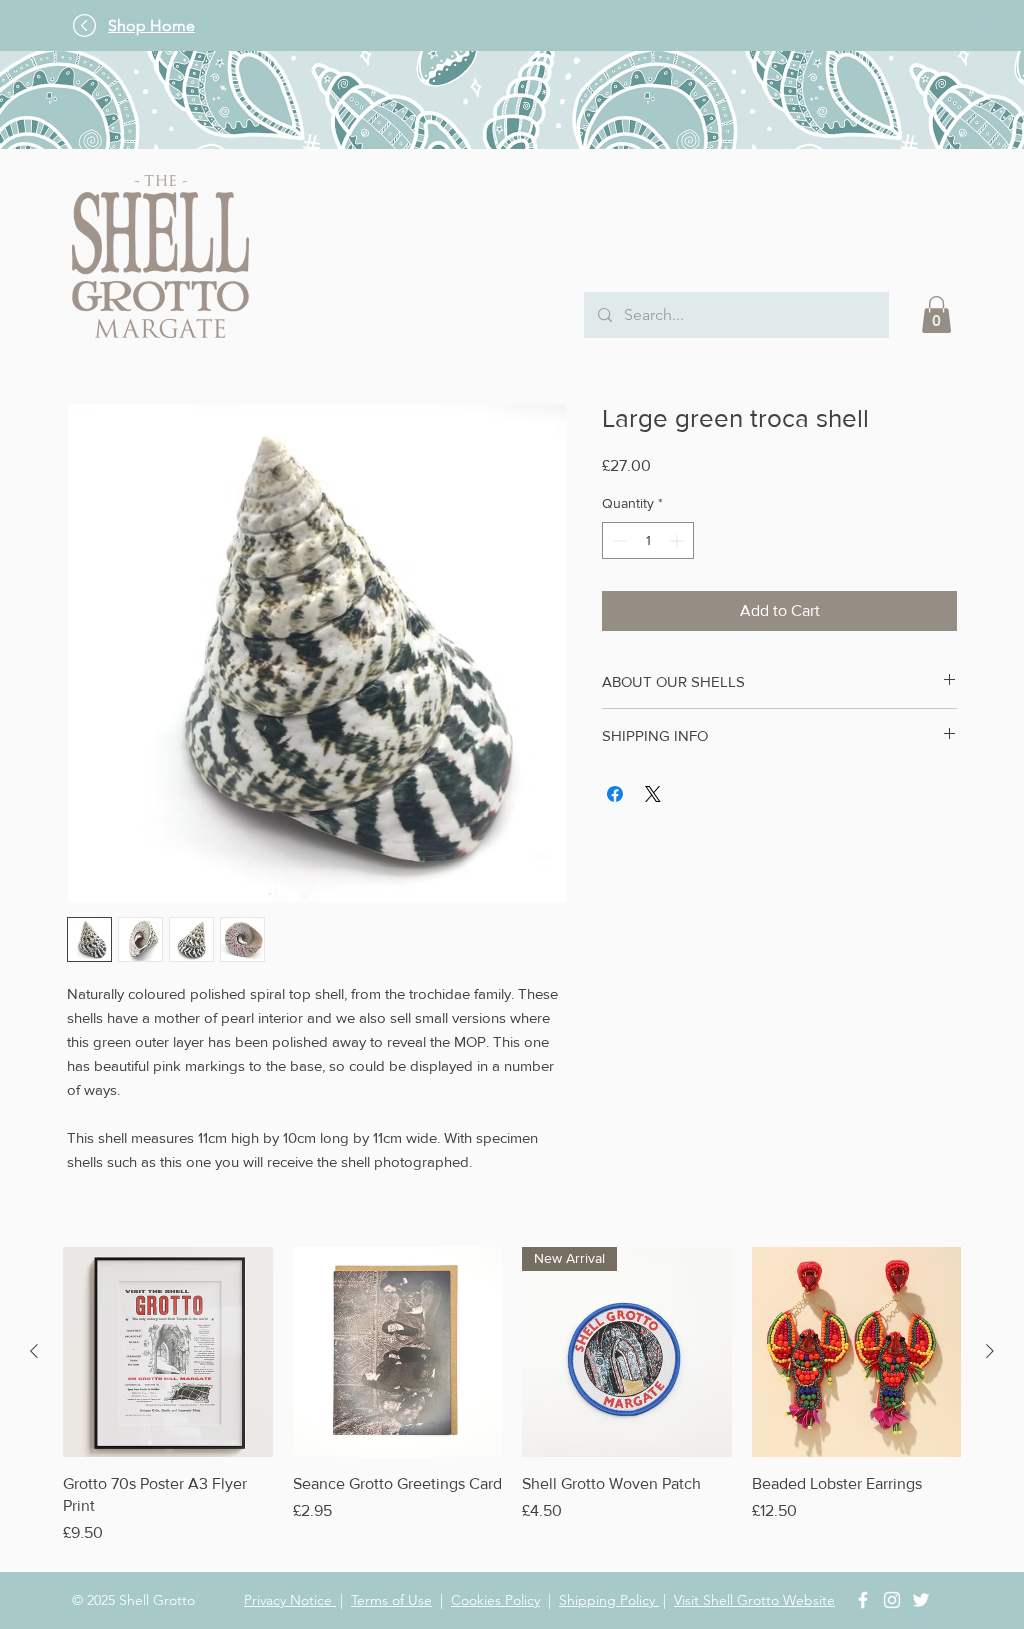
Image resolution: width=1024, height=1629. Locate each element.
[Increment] (678, 540)
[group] (512, 1396)
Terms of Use (391, 1600)
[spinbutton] (648, 540)
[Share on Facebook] (615, 794)
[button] (989, 24)
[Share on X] (653, 794)
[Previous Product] (34, 1351)
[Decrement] (617, 540)
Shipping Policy (609, 1600)
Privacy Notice (290, 1600)
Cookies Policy (495, 1600)
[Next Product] (990, 1351)
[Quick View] (168, 1352)
